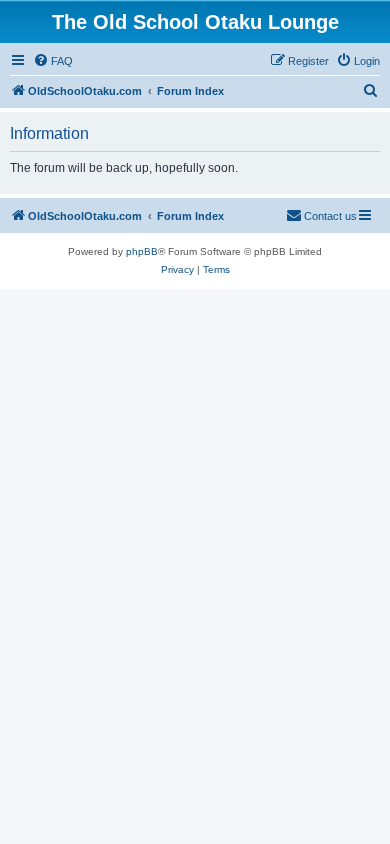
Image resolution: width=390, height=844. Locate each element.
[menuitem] (53, 61)
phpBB (142, 251)
